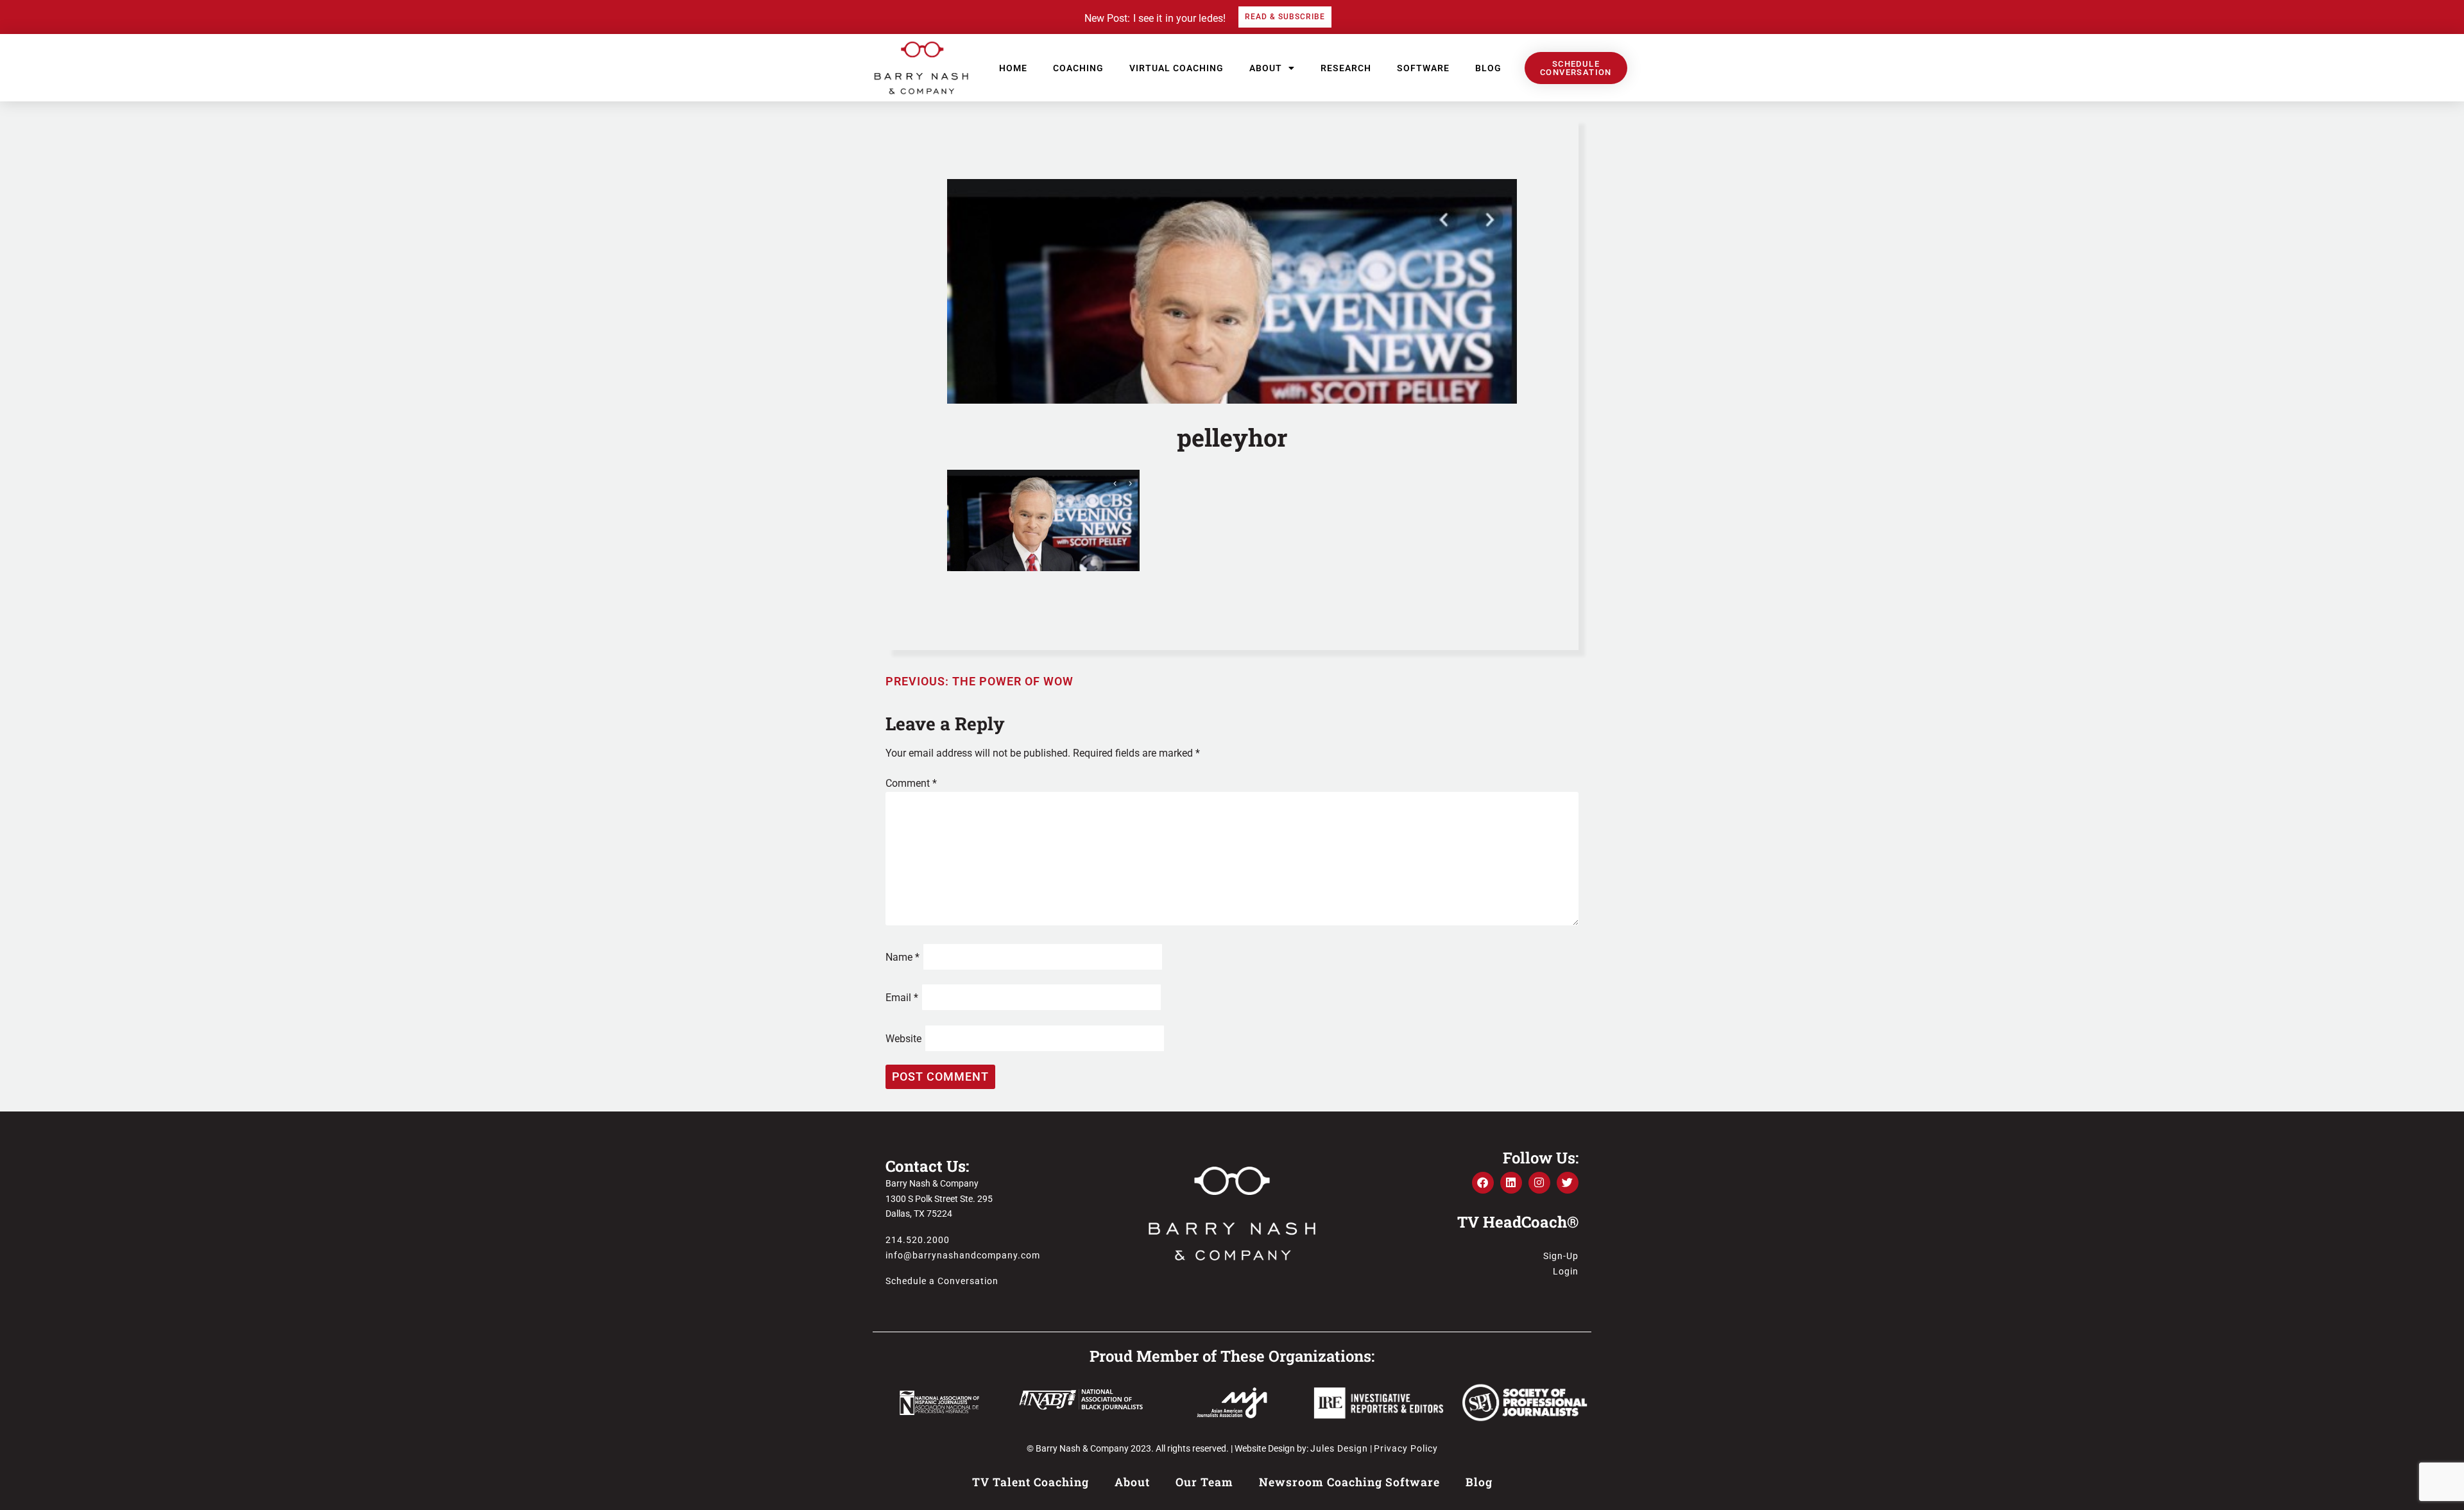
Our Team (1204, 1482)
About (1266, 68)
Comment (911, 783)
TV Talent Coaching (1031, 1482)
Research (1346, 68)
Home (1013, 68)
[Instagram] (1539, 1183)
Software (1423, 68)
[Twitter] (1568, 1183)
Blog (1488, 68)
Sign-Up (1561, 1256)
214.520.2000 (918, 1240)
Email (902, 998)
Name (903, 957)
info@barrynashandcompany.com (963, 1255)
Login (1566, 1271)
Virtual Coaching (1176, 68)
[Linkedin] (1511, 1183)
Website (903, 1039)
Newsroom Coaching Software (1349, 1482)
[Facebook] (1483, 1183)
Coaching (1078, 68)
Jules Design (1339, 1448)
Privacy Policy (1406, 1448)
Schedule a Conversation (942, 1281)
